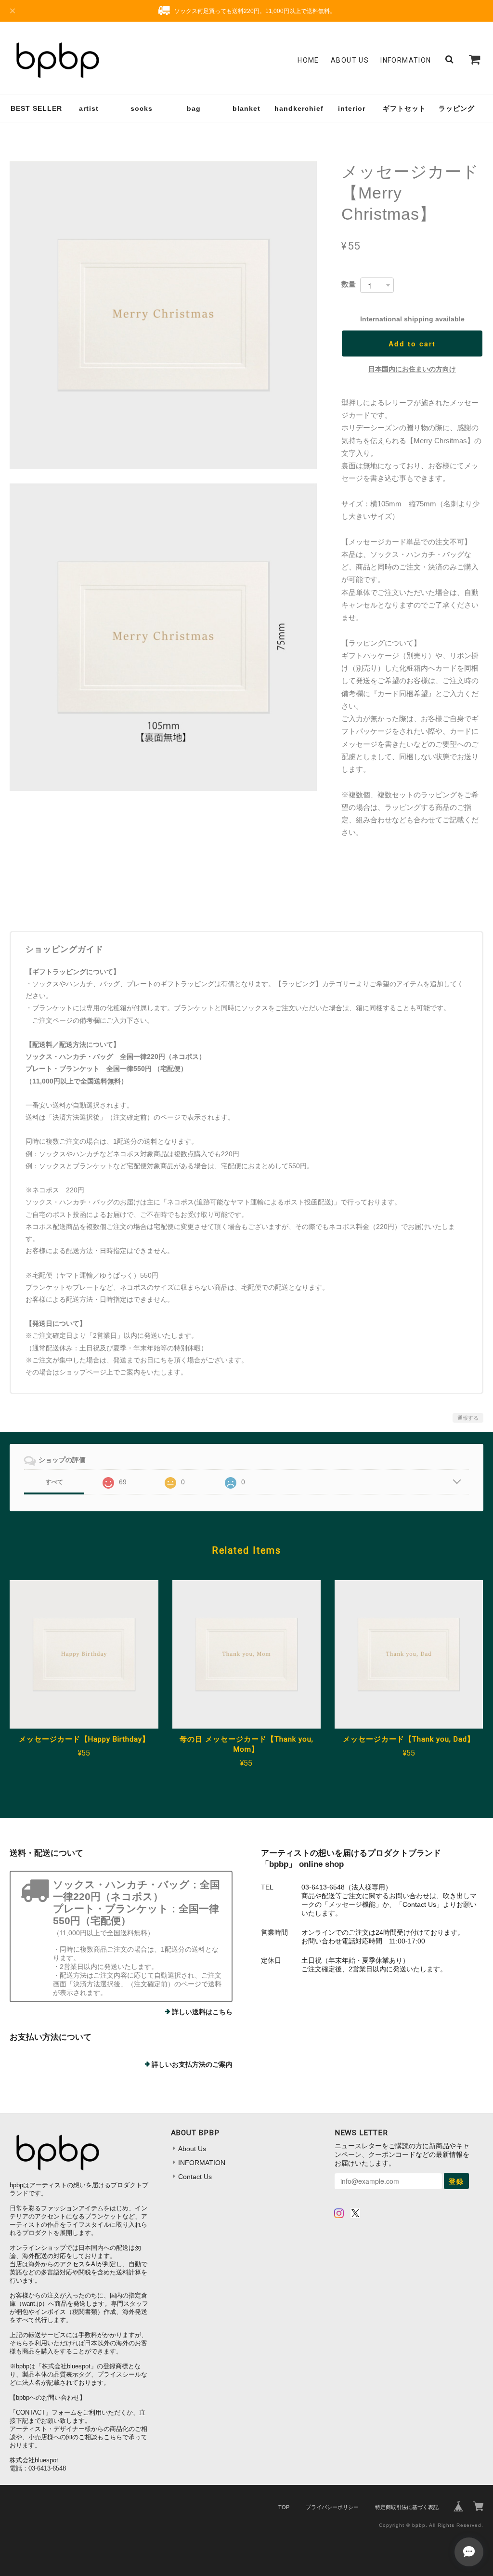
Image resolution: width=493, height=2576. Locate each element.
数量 (349, 284)
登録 (456, 2181)
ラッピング (457, 108)
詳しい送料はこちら (202, 2012)
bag (194, 108)
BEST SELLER (36, 108)
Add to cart (412, 343)
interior (352, 108)
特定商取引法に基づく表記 (407, 2507)
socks (142, 108)
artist (89, 108)
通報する (468, 1418)
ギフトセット (404, 108)
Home (308, 60)
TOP (284, 2507)
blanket (246, 108)
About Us (350, 60)
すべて (54, 1482)
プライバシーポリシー (332, 2507)
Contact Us (195, 2177)
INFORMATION (406, 60)
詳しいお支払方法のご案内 (192, 2064)
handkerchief (299, 108)
